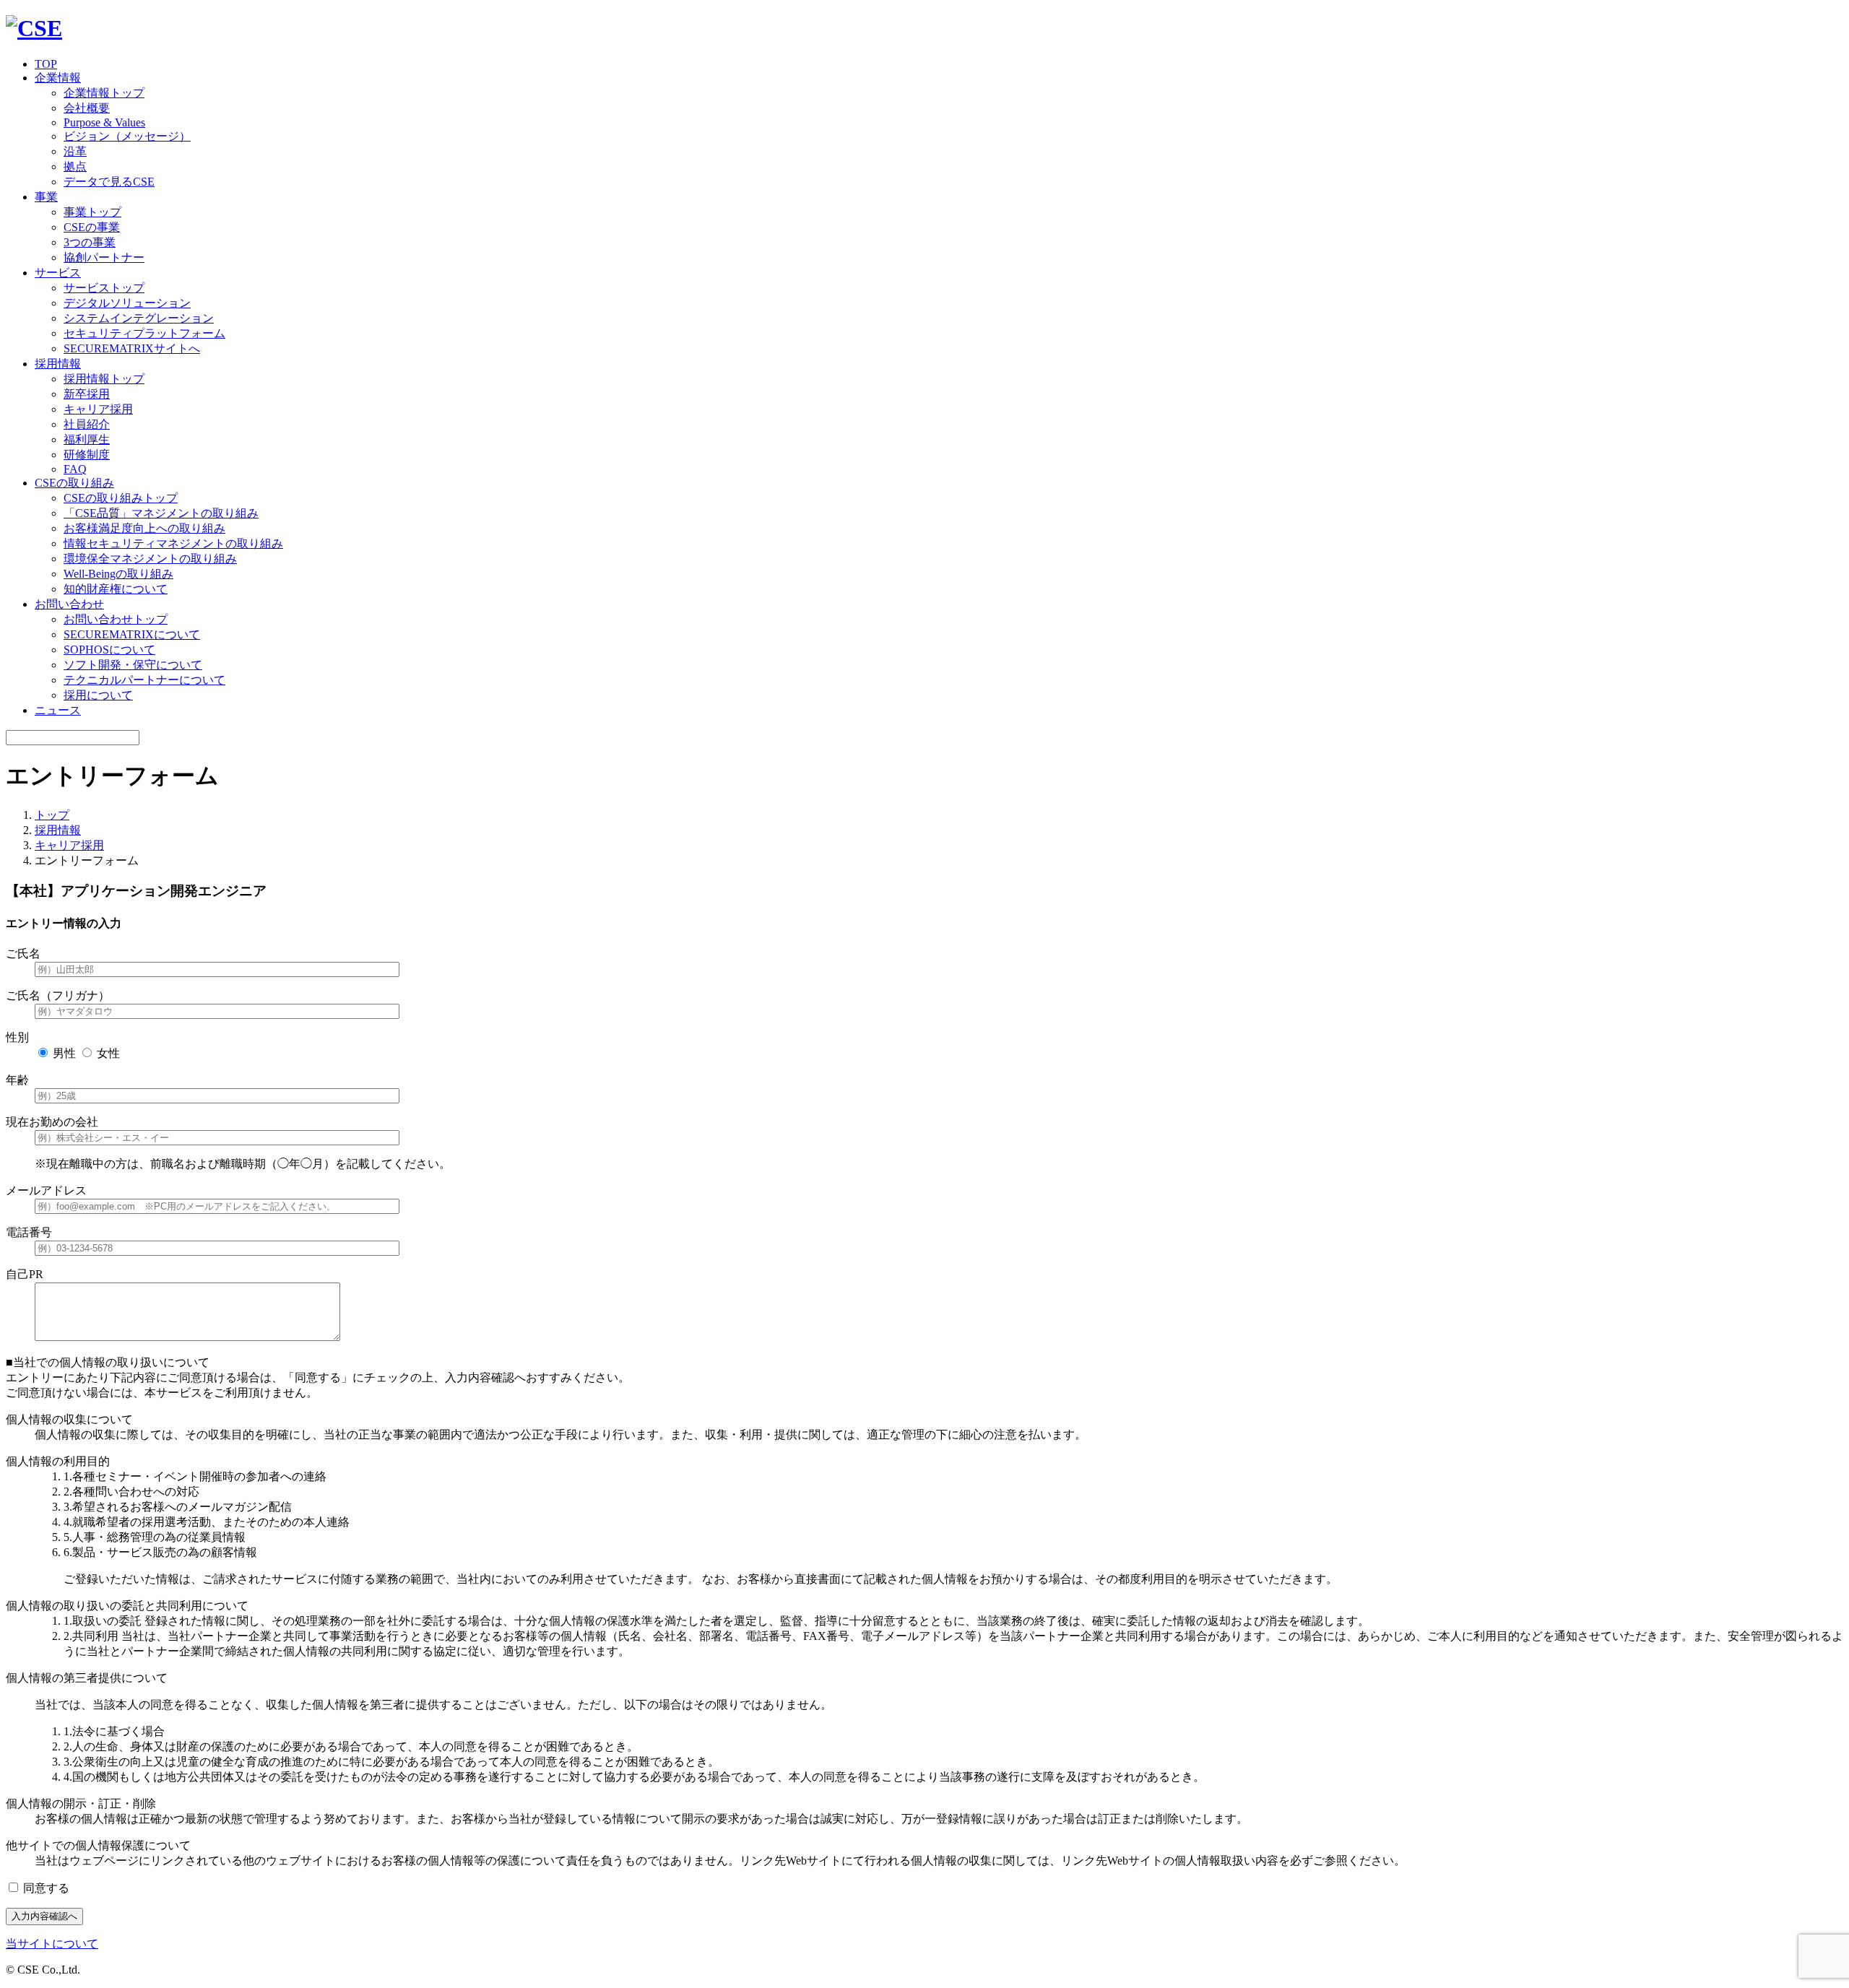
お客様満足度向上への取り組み (144, 528)
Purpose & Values (104, 122)
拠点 (75, 166)
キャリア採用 (98, 409)
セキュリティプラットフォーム (144, 333)
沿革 (75, 151)
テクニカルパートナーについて (144, 680)
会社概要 (87, 108)
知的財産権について (116, 589)
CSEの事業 (92, 227)
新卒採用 (87, 394)
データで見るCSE (109, 182)
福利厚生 (87, 439)
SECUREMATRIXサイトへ (132, 348)
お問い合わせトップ (116, 619)
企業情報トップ (104, 93)
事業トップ (92, 212)
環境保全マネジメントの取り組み (150, 559)
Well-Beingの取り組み (118, 574)
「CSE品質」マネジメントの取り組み (161, 513)
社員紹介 (87, 424)
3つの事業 (90, 242)
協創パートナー (104, 257)
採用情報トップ (104, 379)
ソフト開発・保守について (133, 665)
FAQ (75, 469)
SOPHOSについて (109, 650)
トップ (52, 815)
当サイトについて (52, 1944)
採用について (98, 695)
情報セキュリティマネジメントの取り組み (173, 543)
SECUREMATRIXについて (132, 634)
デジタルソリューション (127, 303)
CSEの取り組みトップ (121, 498)
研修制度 (87, 455)
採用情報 (58, 830)
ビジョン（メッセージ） (127, 136)
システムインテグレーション (139, 318)
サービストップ (104, 288)
